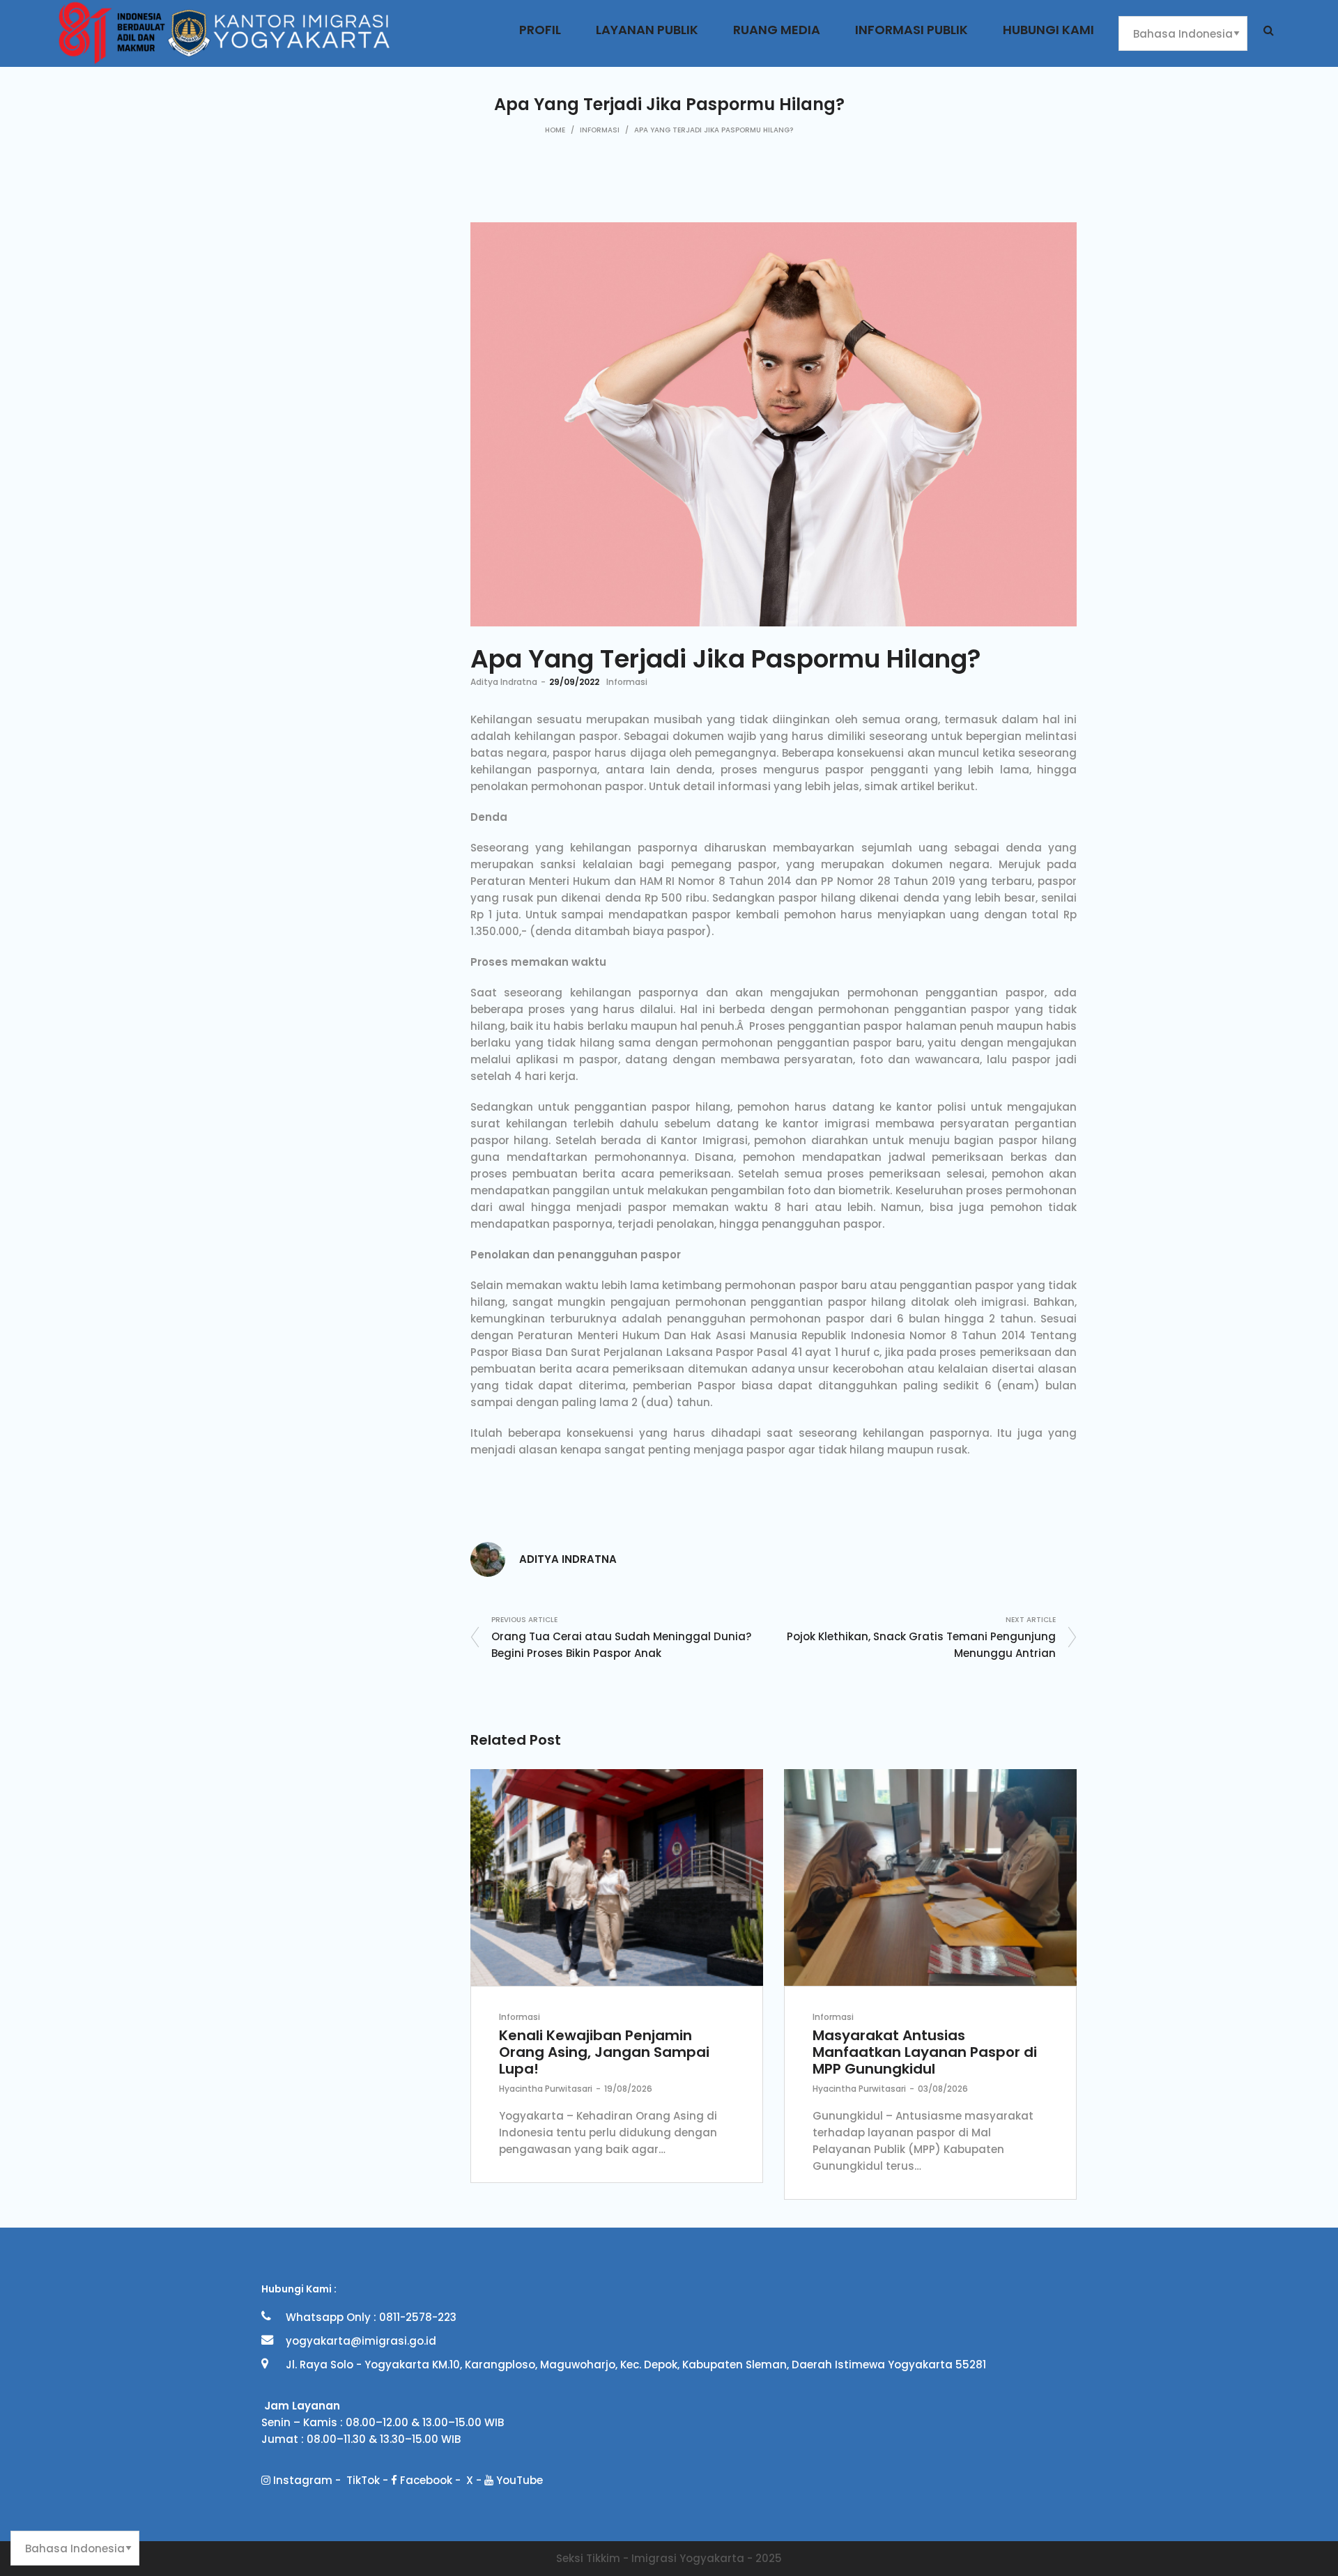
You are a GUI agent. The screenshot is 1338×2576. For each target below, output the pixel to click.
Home (555, 130)
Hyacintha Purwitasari (546, 2089)
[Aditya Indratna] (488, 1558)
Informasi (600, 130)
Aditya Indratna (504, 682)
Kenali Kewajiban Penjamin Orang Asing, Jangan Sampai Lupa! (604, 2052)
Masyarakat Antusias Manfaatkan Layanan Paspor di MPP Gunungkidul (925, 2052)
